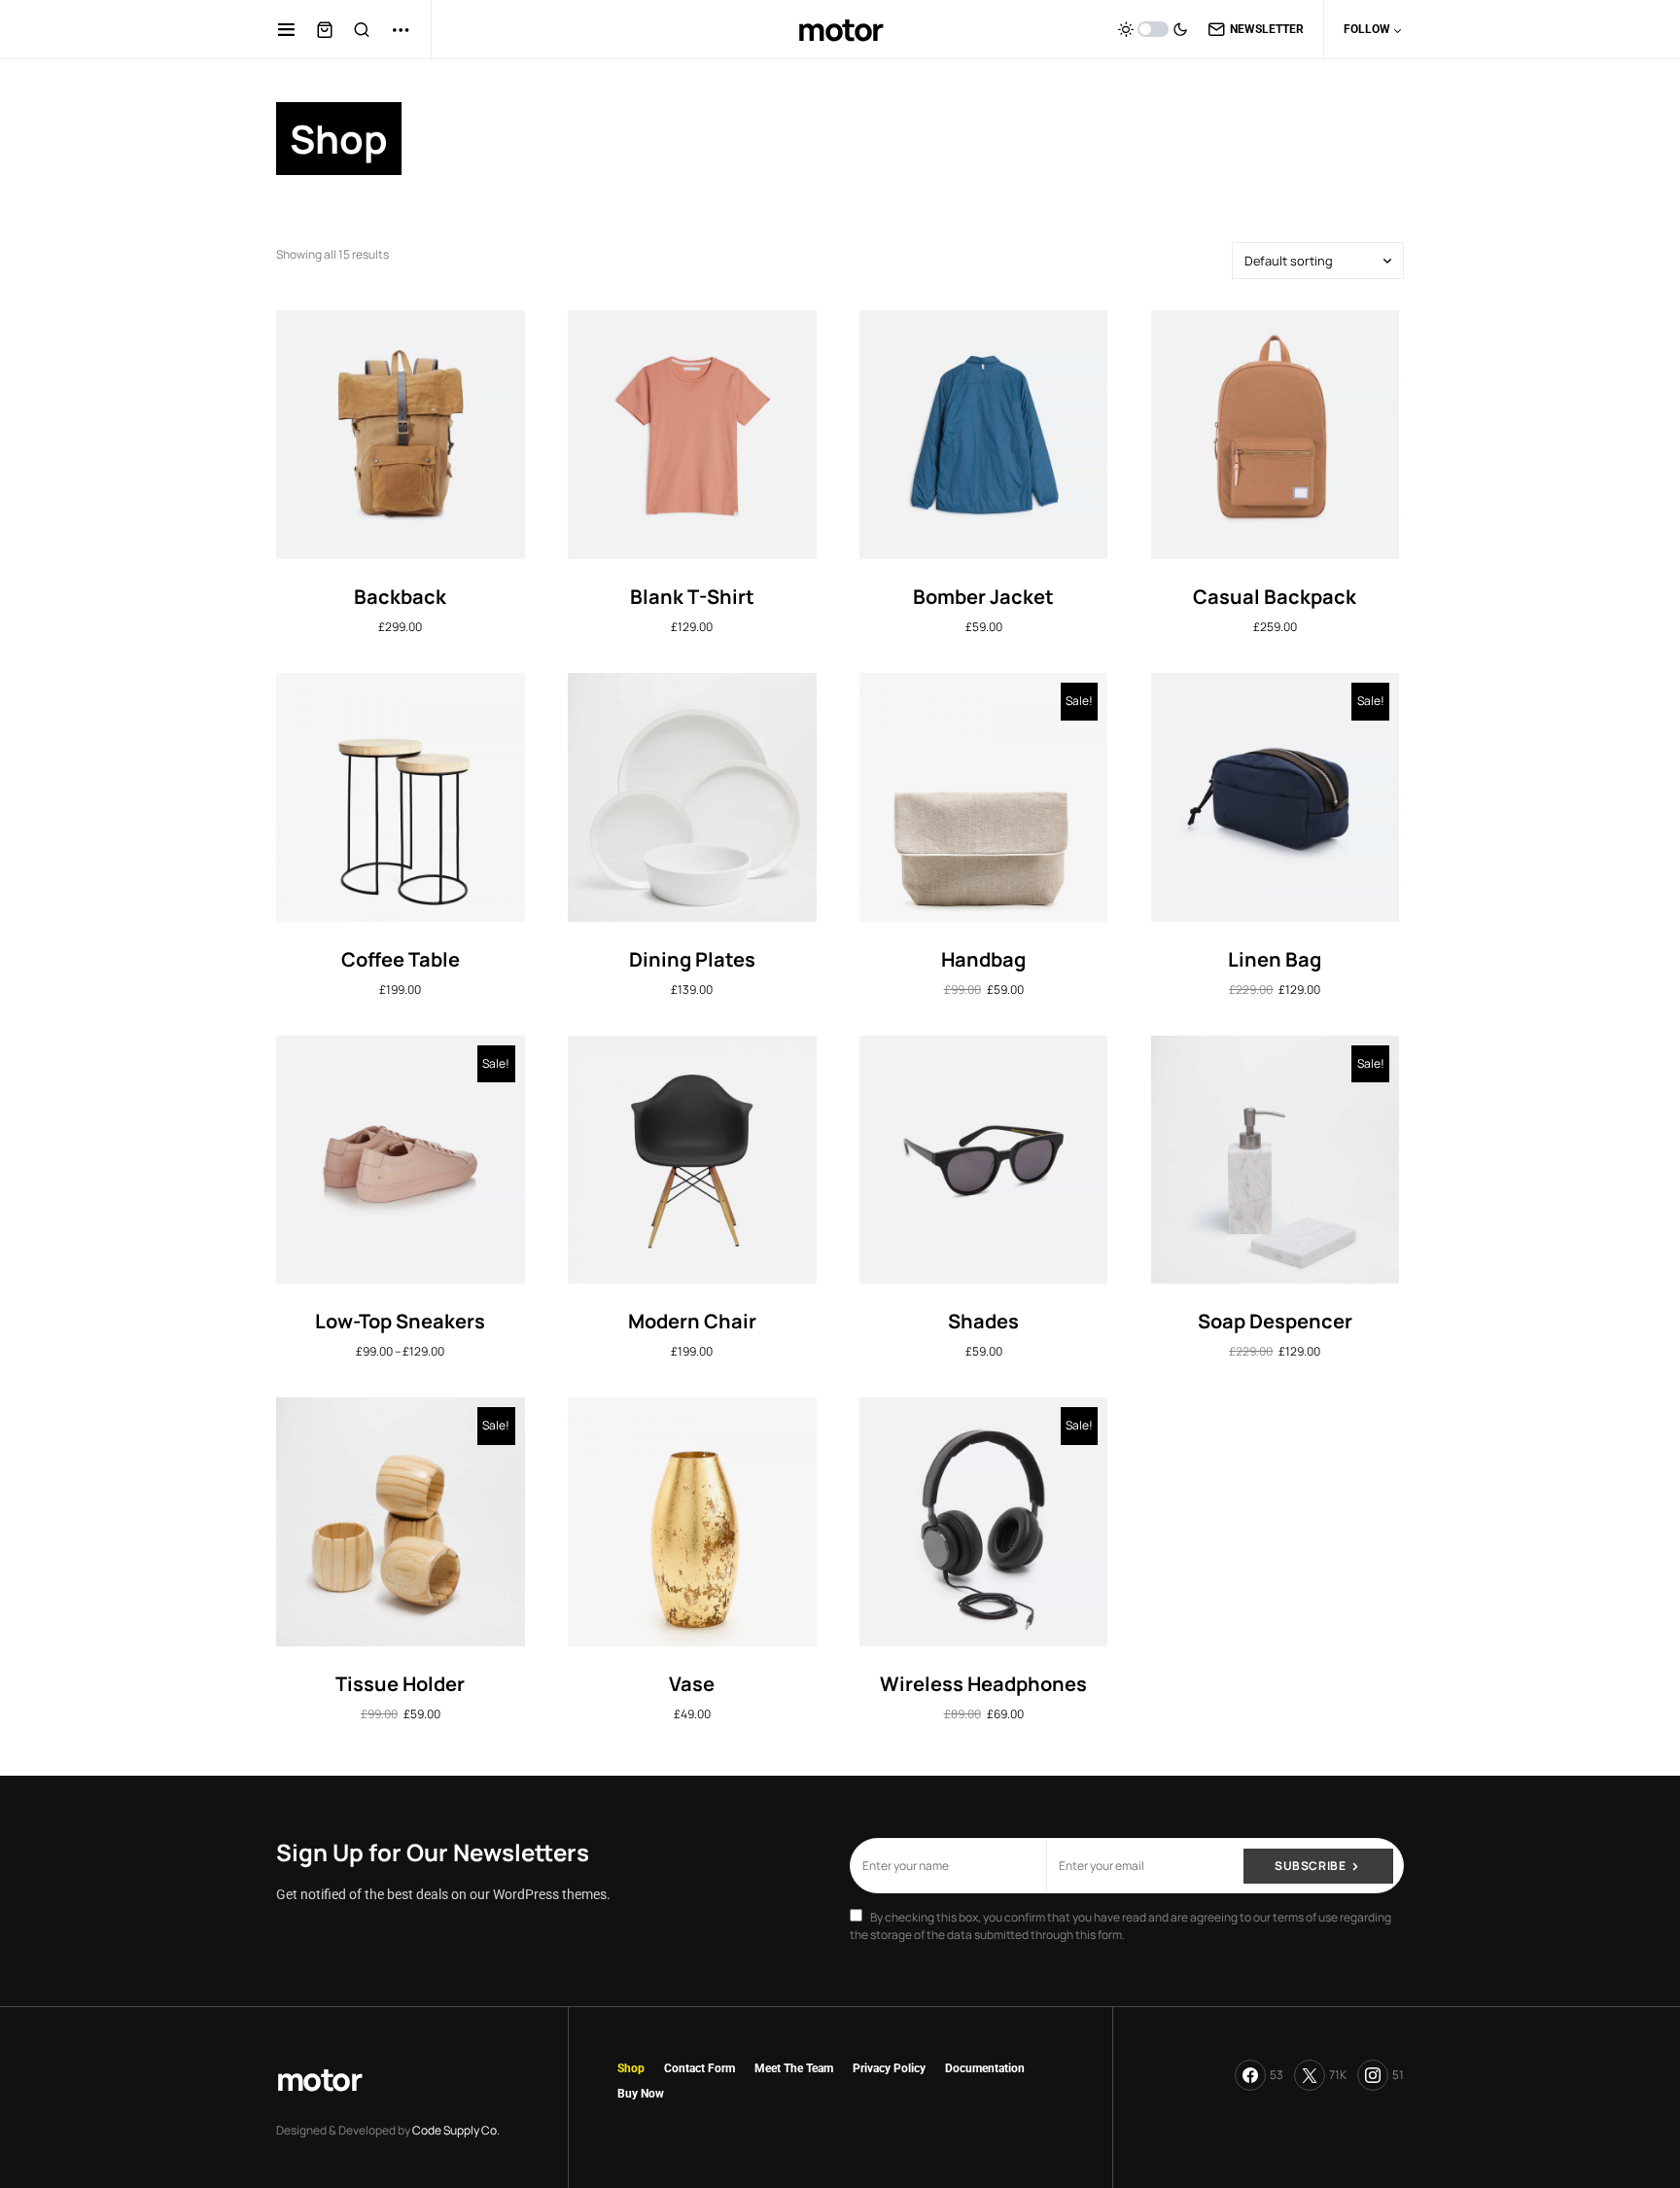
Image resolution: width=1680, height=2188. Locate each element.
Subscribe (1310, 1866)
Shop (631, 2068)
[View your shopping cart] (325, 29)
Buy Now (641, 2094)
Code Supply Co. (456, 2130)
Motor (840, 29)
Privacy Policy (889, 2068)
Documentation (985, 2068)
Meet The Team (794, 2068)
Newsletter (1267, 29)
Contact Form (700, 2068)
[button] (286, 29)
